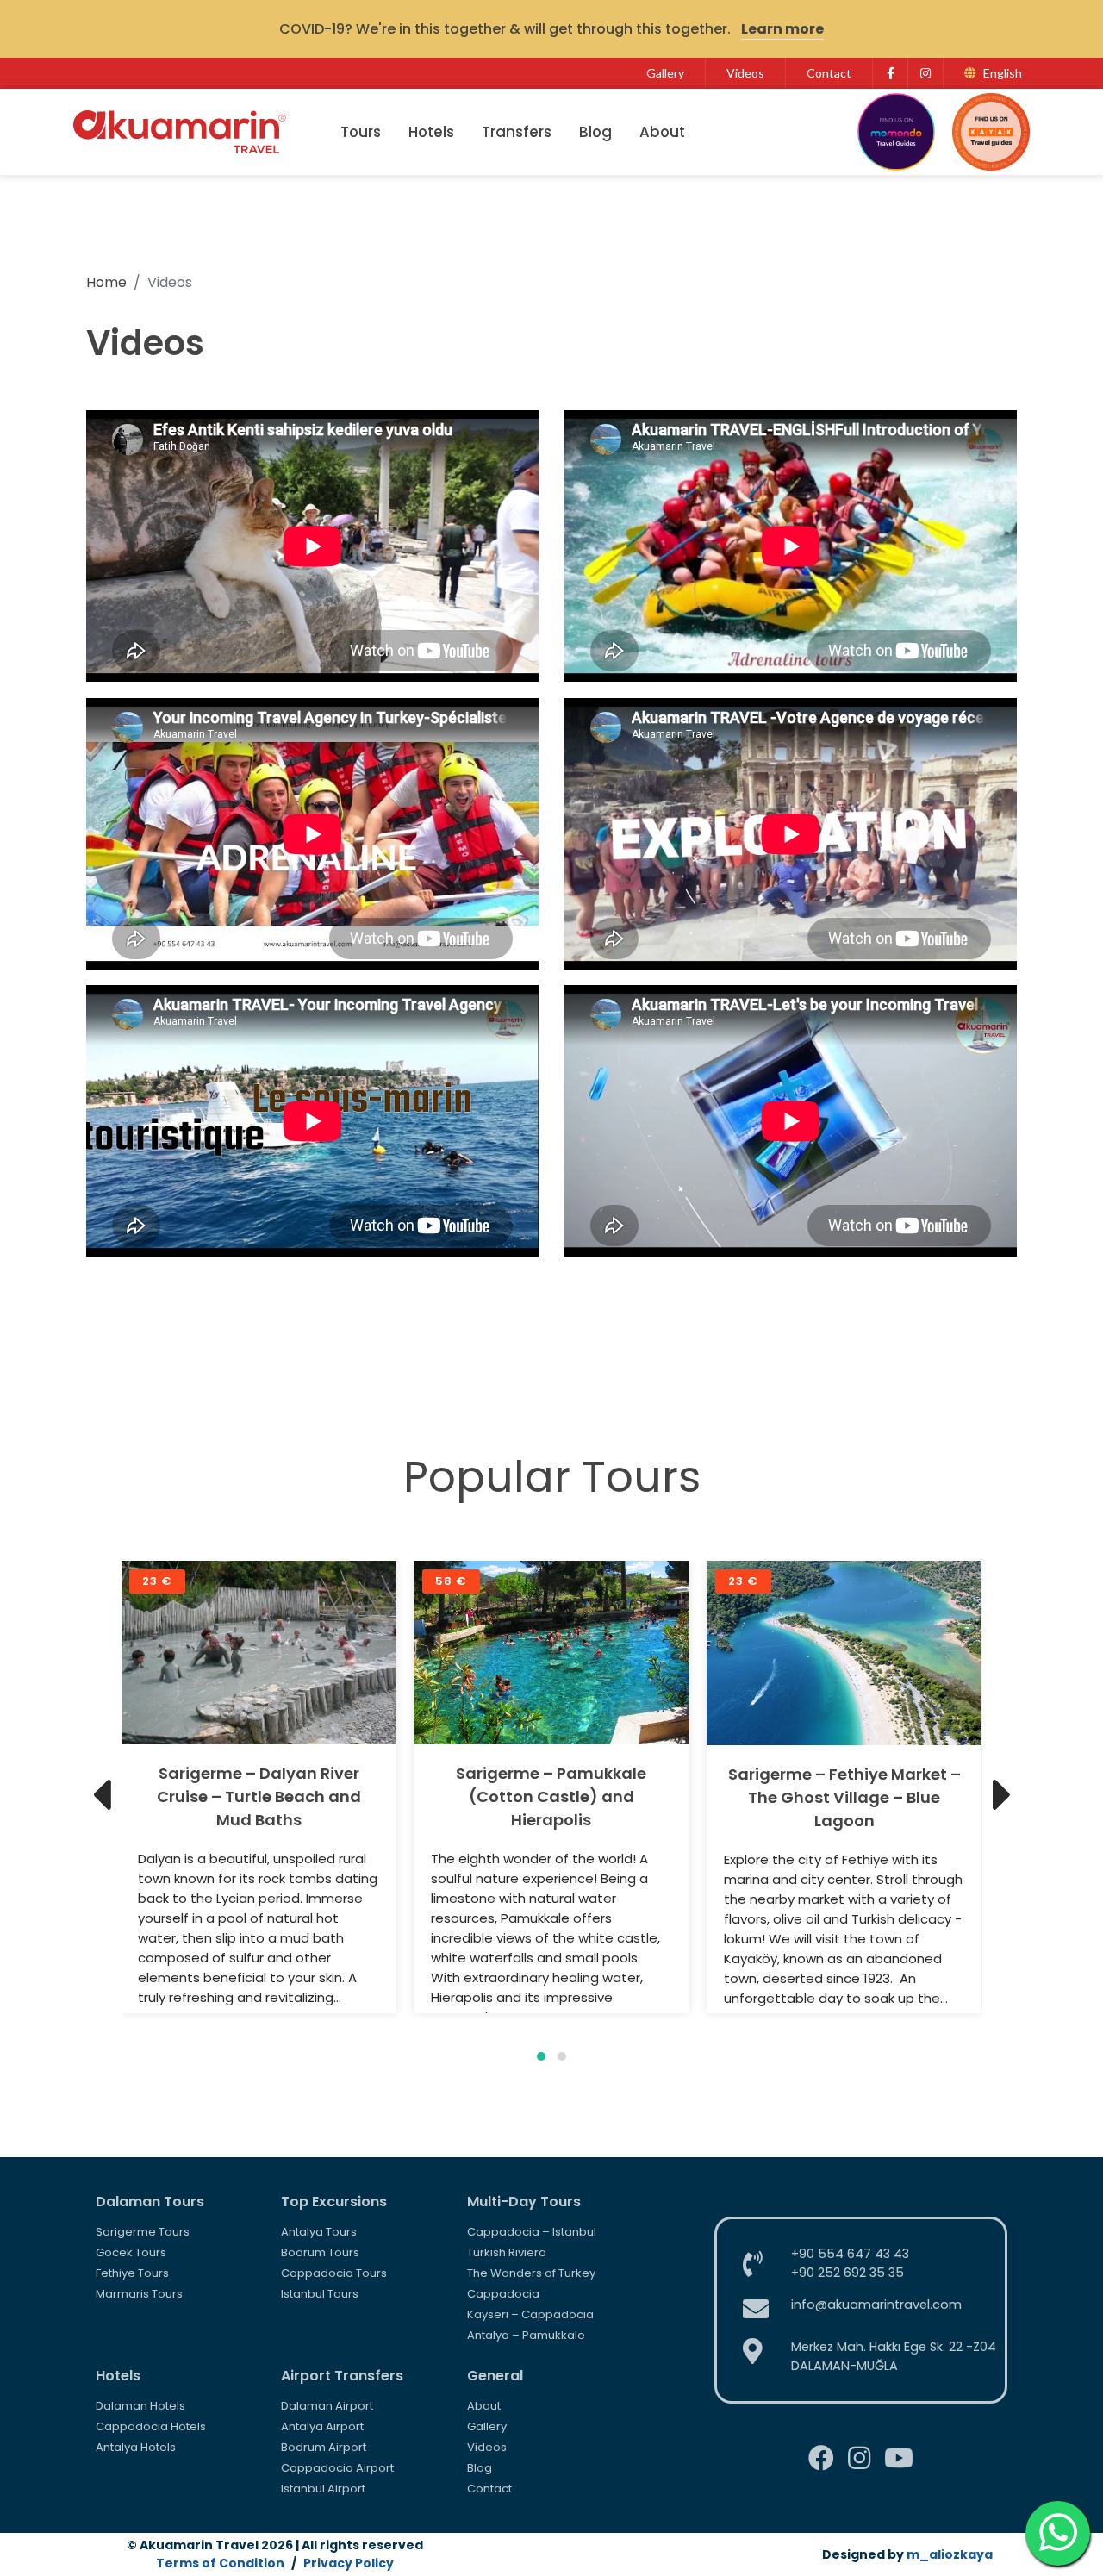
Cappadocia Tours (334, 2273)
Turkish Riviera (507, 2252)
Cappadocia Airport (337, 2468)
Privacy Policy (349, 2563)
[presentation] (101, 1795)
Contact (829, 73)
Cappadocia (503, 2294)
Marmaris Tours (139, 2294)
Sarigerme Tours (143, 2232)
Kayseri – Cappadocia (530, 2314)
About (662, 132)
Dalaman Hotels (140, 2406)
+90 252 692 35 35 (848, 2273)
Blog (595, 132)
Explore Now (259, 1653)
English (1003, 73)
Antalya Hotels (136, 2447)
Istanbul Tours (320, 2294)
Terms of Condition (220, 2563)
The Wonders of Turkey (531, 2273)
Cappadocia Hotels (151, 2426)
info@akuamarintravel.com (876, 2305)
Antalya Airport (322, 2426)
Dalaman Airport (327, 2406)
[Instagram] (925, 73)
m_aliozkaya (950, 2554)
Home (106, 282)
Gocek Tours (131, 2252)
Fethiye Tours (132, 2273)
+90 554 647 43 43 (850, 2254)
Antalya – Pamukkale (526, 2335)
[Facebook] (890, 73)
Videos (745, 73)
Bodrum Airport (324, 2447)
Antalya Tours (319, 2232)
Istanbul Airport (323, 2489)
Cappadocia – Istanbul (532, 2232)
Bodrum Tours (320, 2252)
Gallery (665, 73)
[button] (541, 2056)
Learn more (782, 29)
